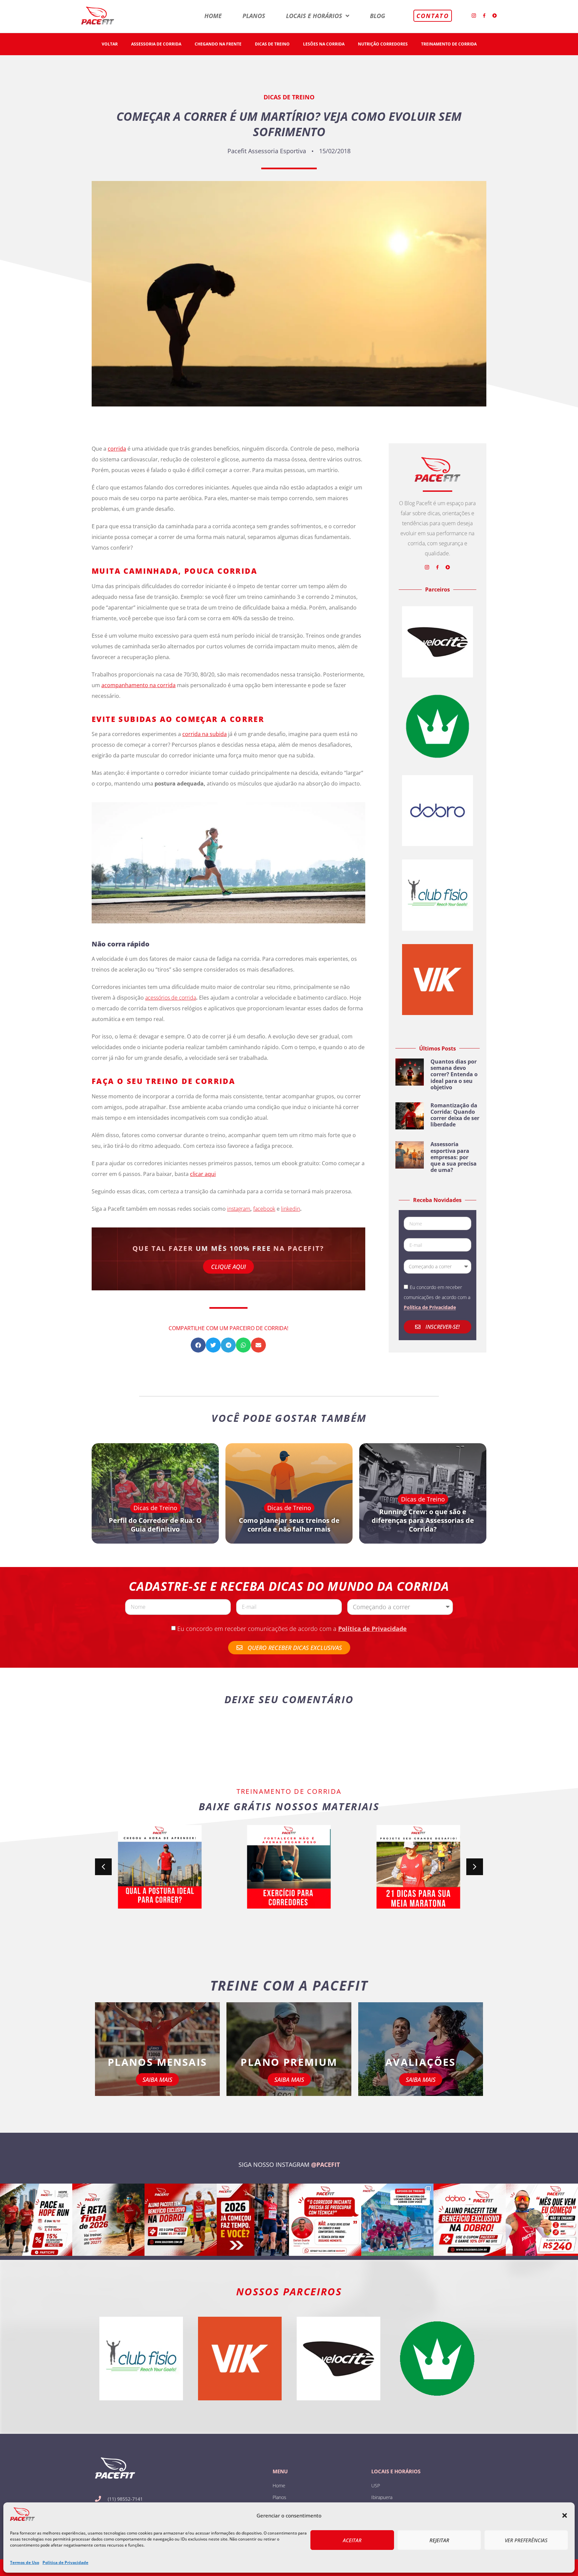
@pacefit (325, 2165)
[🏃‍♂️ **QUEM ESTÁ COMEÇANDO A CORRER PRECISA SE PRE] (325, 2220)
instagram (239, 1209)
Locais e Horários (314, 16)
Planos (254, 16)
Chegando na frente (218, 44)
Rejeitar (439, 2540)
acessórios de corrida (171, 998)
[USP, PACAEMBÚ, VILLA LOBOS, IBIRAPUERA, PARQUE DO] (397, 2220)
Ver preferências (526, 2540)
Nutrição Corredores (383, 44)
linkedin (291, 1209)
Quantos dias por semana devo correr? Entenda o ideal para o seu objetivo (454, 1074)
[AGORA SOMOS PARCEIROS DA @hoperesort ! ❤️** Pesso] (36, 2220)
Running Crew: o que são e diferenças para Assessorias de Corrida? (423, 1521)
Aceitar (352, 2540)
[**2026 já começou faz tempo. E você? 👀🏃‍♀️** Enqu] (253, 2220)
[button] (565, 2515)
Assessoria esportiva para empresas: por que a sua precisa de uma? (454, 1157)
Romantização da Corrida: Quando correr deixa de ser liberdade (455, 1115)
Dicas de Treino (272, 44)
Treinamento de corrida (449, 44)
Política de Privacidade (65, 2562)
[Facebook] (484, 16)
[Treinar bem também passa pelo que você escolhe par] (181, 2220)
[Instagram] (474, 16)
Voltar (110, 44)
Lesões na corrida (324, 44)
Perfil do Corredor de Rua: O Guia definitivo (155, 1525)
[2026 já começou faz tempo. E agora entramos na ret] (108, 2220)
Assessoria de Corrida (156, 44)
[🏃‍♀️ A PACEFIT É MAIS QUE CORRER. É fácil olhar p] (542, 2220)
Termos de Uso (25, 2562)
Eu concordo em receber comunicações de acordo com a (292, 1629)
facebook (264, 1209)
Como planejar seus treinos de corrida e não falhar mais (289, 1525)
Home (213, 16)
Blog (377, 16)
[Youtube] (495, 16)
